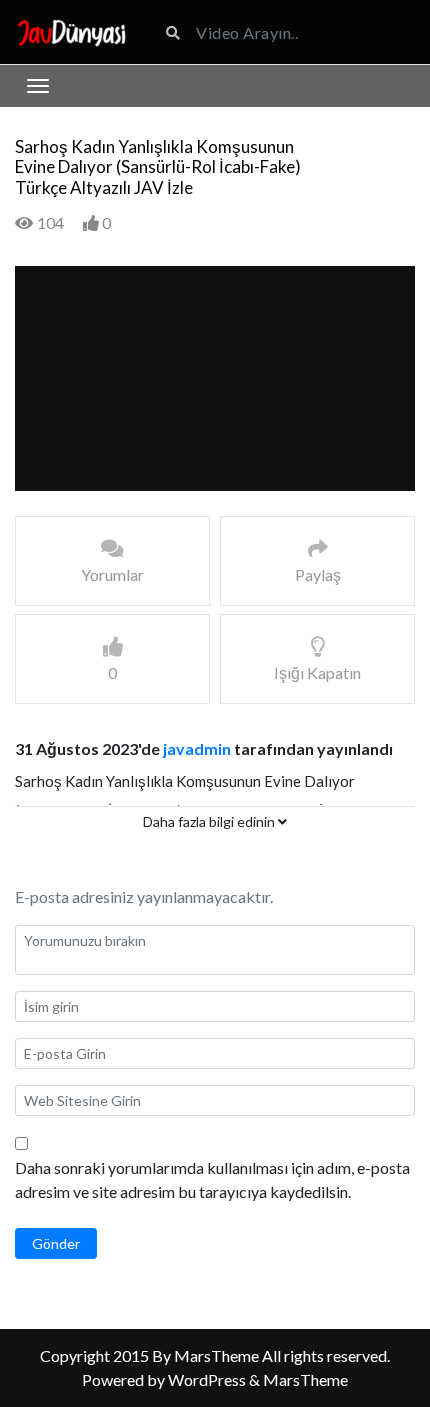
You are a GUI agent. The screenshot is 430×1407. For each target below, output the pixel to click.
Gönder (56, 1243)
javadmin (197, 748)
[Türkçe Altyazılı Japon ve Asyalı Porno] (71, 31)
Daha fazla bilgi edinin (210, 821)
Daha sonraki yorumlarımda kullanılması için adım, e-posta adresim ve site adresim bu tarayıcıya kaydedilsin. (212, 1179)
